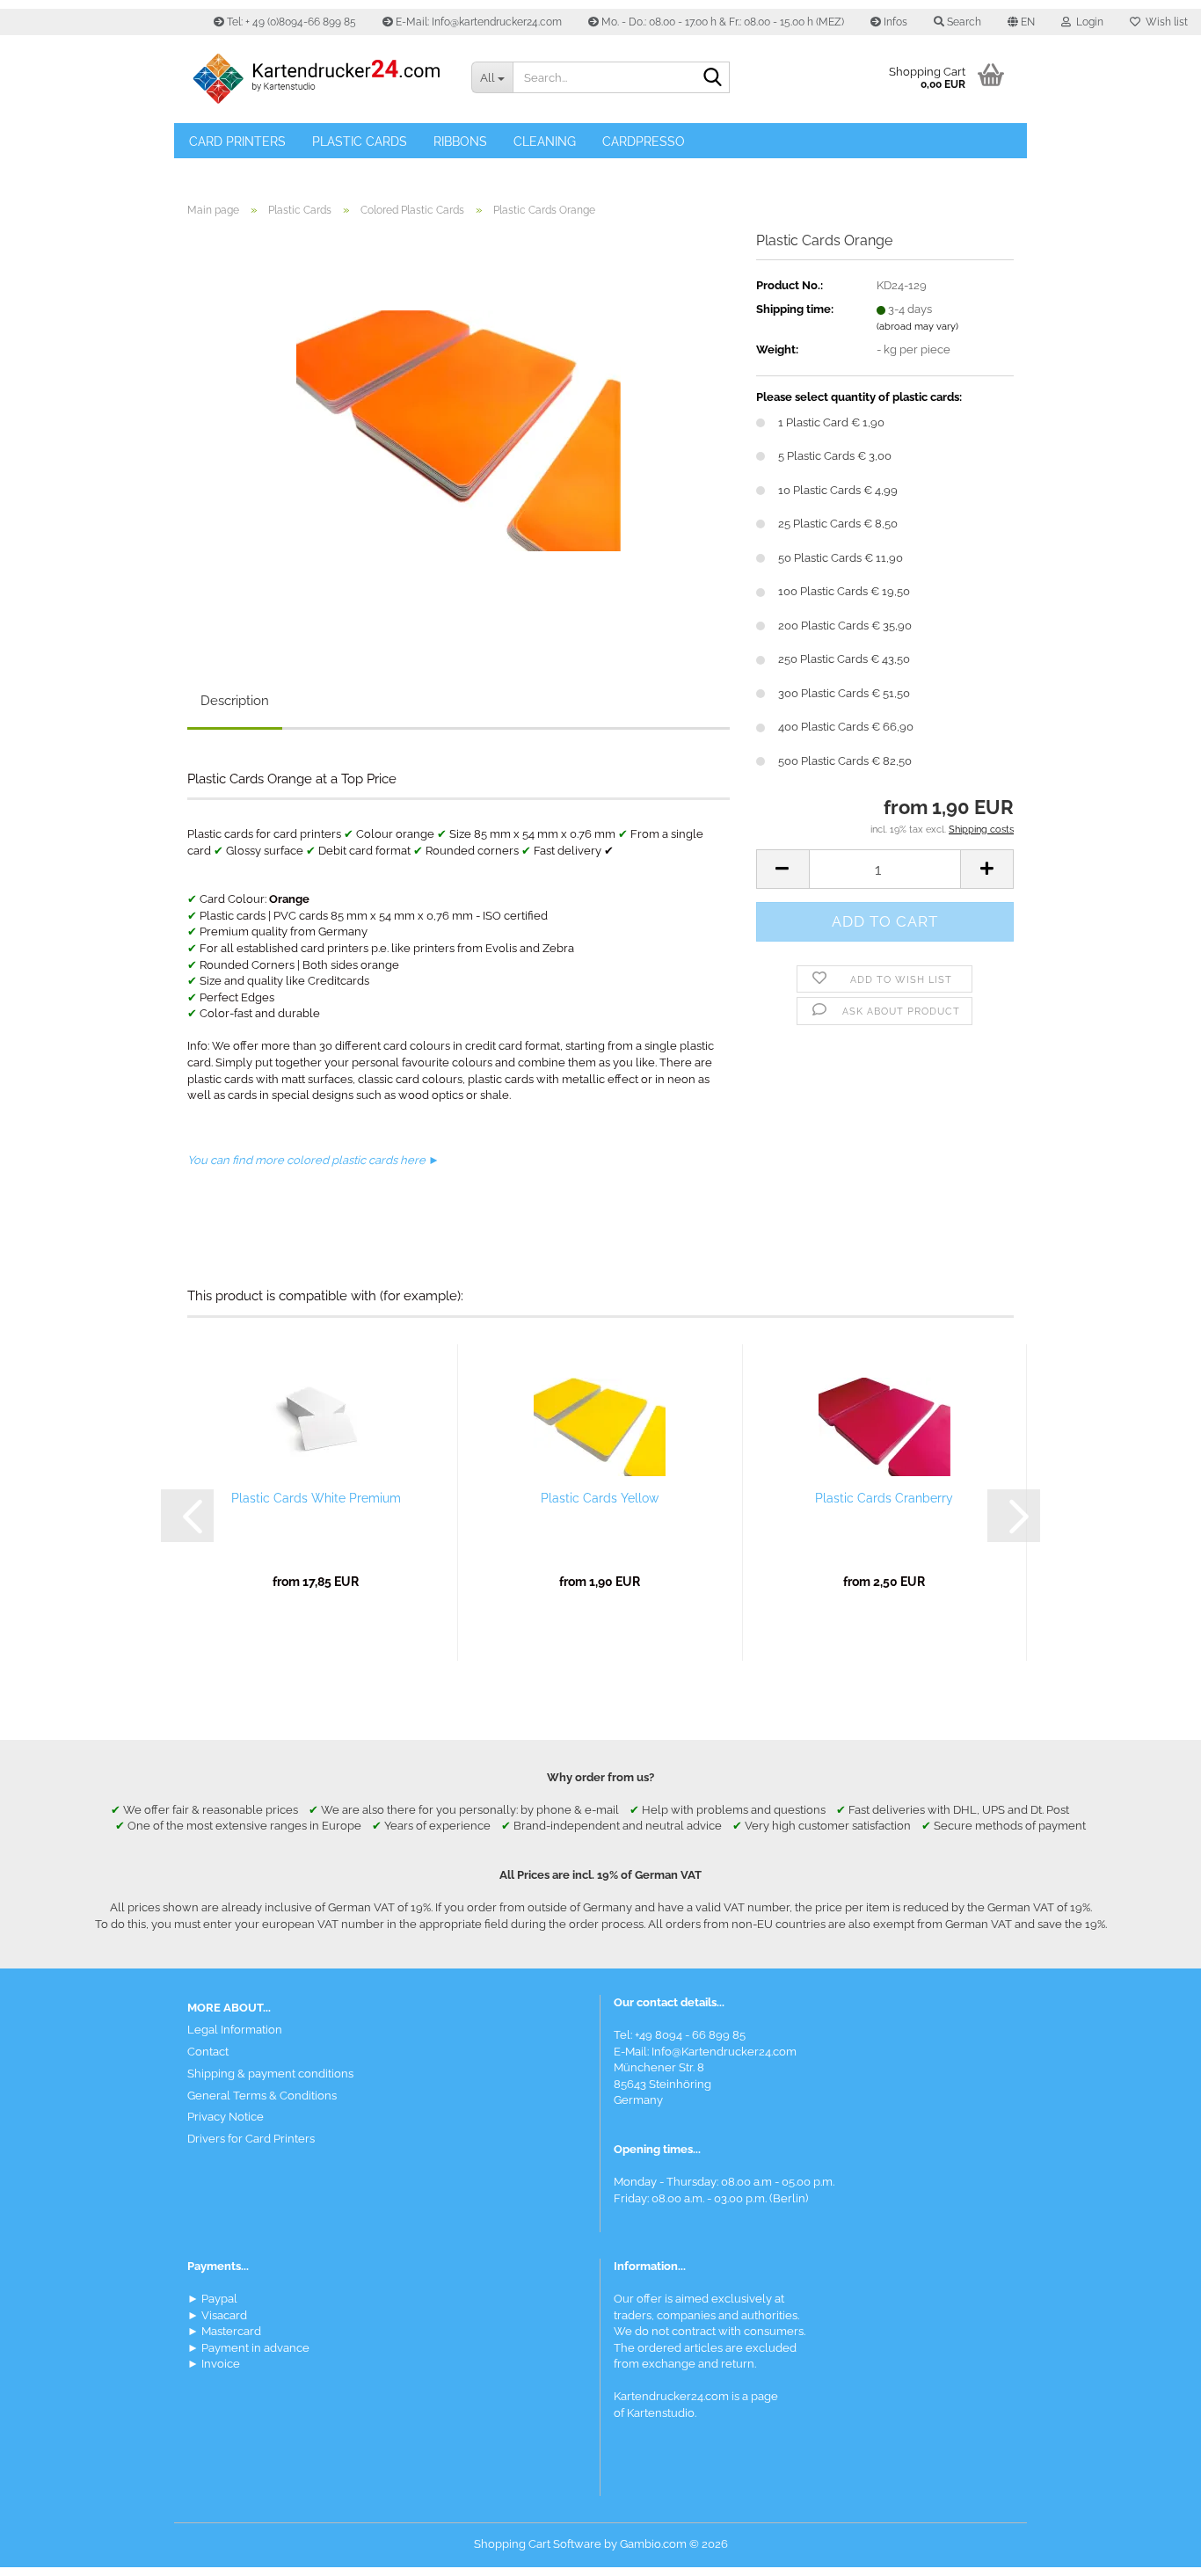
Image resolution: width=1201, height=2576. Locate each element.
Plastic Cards (360, 142)
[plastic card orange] (459, 429)
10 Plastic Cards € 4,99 (838, 490)
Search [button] (963, 22)
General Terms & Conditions (262, 2096)
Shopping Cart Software (538, 2544)
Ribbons (460, 142)
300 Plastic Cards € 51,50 (844, 693)
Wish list (1164, 22)
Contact (208, 2052)
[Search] (713, 78)
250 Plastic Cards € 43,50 (844, 659)
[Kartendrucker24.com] (316, 79)
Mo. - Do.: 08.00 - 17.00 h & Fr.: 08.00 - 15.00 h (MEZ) (721, 22)
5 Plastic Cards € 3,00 (835, 456)
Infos (894, 22)
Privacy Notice (226, 2117)
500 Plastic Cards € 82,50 (845, 761)
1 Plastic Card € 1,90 (831, 422)
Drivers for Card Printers (251, 2139)
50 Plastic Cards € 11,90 (841, 558)
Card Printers (237, 142)
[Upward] (1153, 2550)
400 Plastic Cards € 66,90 (846, 727)
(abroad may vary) (917, 327)
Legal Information (235, 2030)
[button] (1021, 22)
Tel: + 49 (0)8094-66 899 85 (290, 22)
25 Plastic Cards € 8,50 (838, 524)
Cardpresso (644, 142)
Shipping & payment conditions (270, 2074)
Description (235, 701)
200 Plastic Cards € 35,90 (845, 626)
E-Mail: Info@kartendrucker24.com (477, 22)
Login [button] (1087, 22)
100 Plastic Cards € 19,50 (844, 591)
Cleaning (545, 142)
